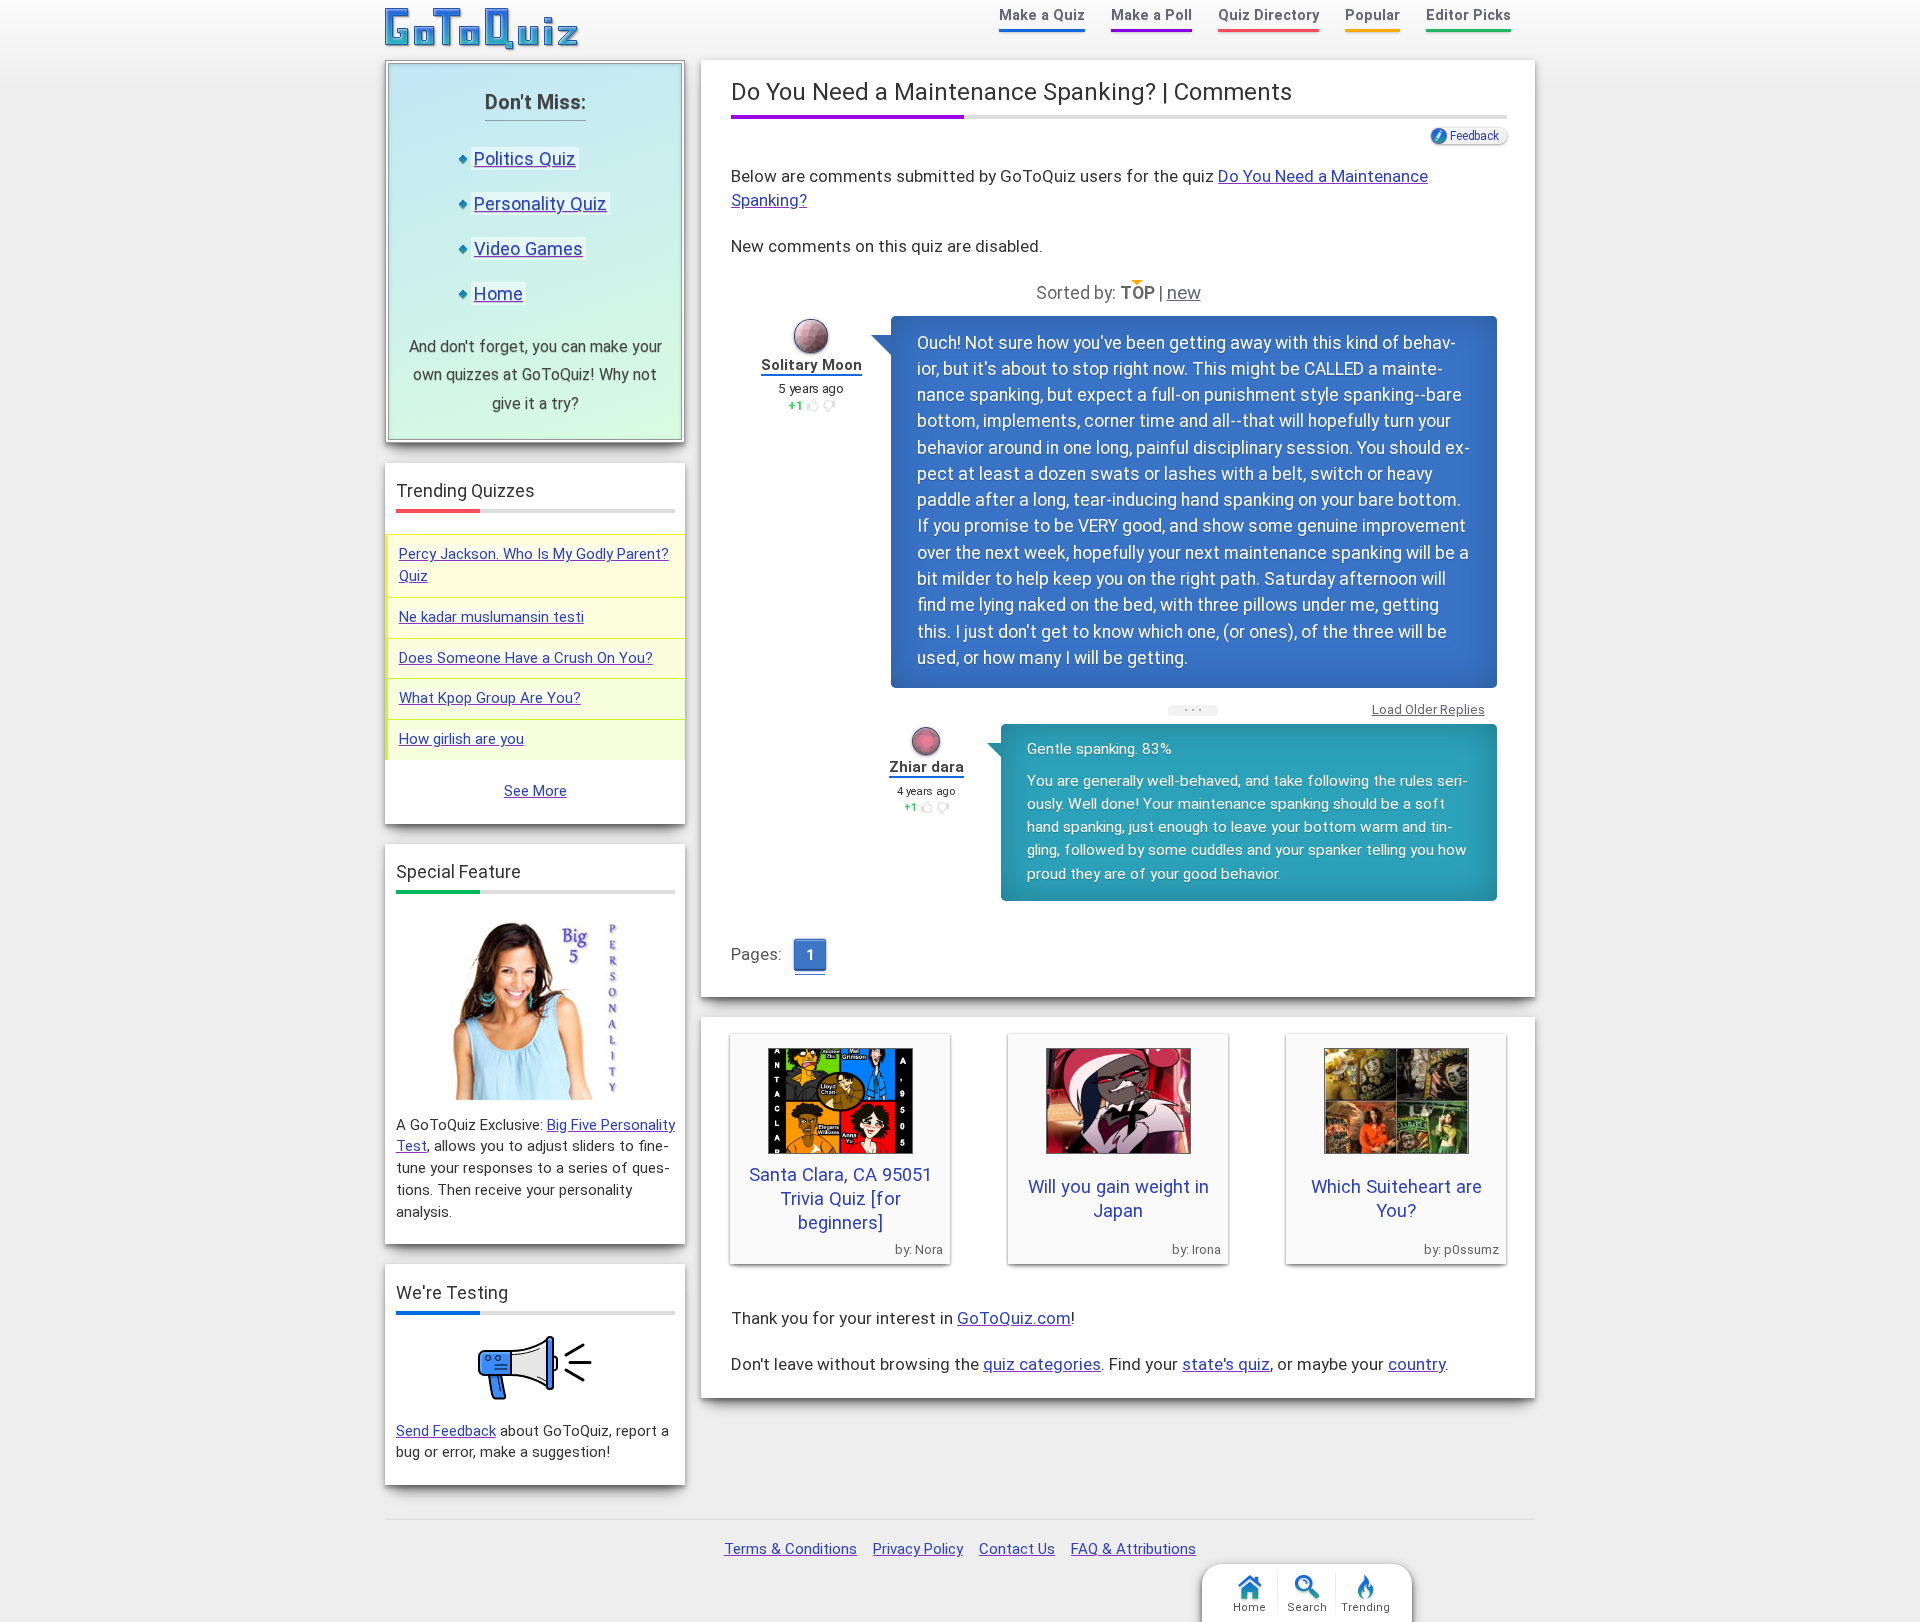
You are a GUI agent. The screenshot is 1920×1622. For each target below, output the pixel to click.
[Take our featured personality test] (535, 1007)
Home (498, 293)
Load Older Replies (1428, 709)
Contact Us (1017, 1549)
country (1416, 1364)
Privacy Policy (918, 1549)
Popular (1372, 15)
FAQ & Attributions (1133, 1549)
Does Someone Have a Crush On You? (526, 658)
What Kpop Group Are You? (490, 698)
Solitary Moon (811, 365)
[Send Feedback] (535, 1368)
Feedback (1474, 136)
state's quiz (1226, 1364)
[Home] (482, 30)
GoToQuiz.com (1014, 1318)
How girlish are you (461, 739)
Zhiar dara (926, 767)
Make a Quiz (1042, 15)
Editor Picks (1468, 15)
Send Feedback (446, 1431)
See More (535, 791)
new (1184, 293)
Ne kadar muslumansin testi (491, 617)
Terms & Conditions (790, 1549)
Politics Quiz (525, 158)
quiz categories (1042, 1364)
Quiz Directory (1268, 15)
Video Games (528, 248)
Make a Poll (1151, 15)
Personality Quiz (540, 203)
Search (1307, 1607)
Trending (1365, 1607)
